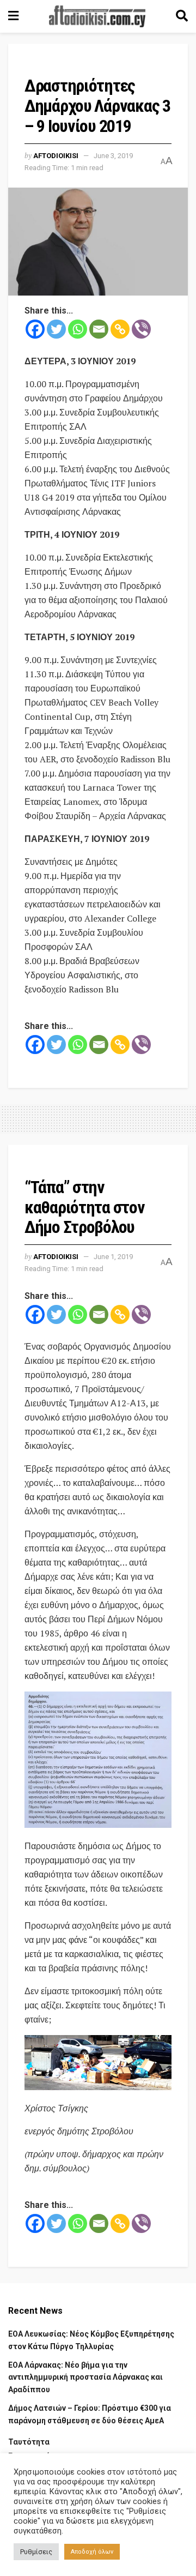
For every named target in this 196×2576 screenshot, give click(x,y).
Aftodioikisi (56, 156)
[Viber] (141, 329)
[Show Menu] (13, 16)
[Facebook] (35, 329)
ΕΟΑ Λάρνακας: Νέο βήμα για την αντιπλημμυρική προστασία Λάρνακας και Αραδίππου (85, 2377)
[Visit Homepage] (97, 16)
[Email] (99, 329)
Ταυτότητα (29, 2442)
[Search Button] (182, 16)
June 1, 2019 (113, 1257)
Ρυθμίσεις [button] (36, 2552)
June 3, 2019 (113, 156)
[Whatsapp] (78, 329)
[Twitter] (56, 329)
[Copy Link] (120, 329)
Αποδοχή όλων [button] (92, 2552)
